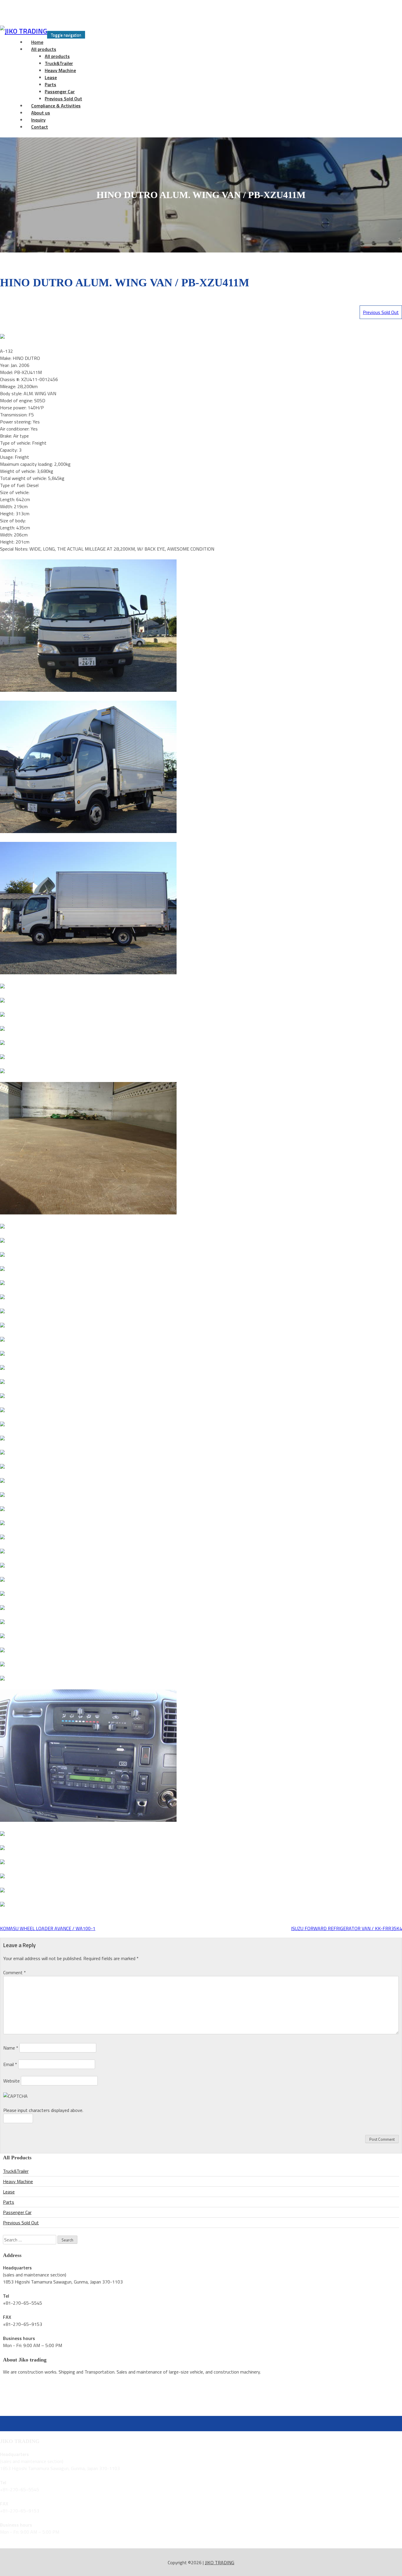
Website (11, 2081)
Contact (40, 127)
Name (11, 2048)
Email (10, 2064)
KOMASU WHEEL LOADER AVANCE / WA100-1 (48, 1928)
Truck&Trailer (59, 63)
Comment (15, 1972)
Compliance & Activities (56, 106)
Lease (51, 77)
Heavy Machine (60, 70)
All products (44, 49)
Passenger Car (60, 92)
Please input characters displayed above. (43, 2110)
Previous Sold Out (381, 312)
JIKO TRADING (220, 2562)
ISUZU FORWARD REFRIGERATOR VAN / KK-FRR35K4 (347, 1928)
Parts (50, 84)
